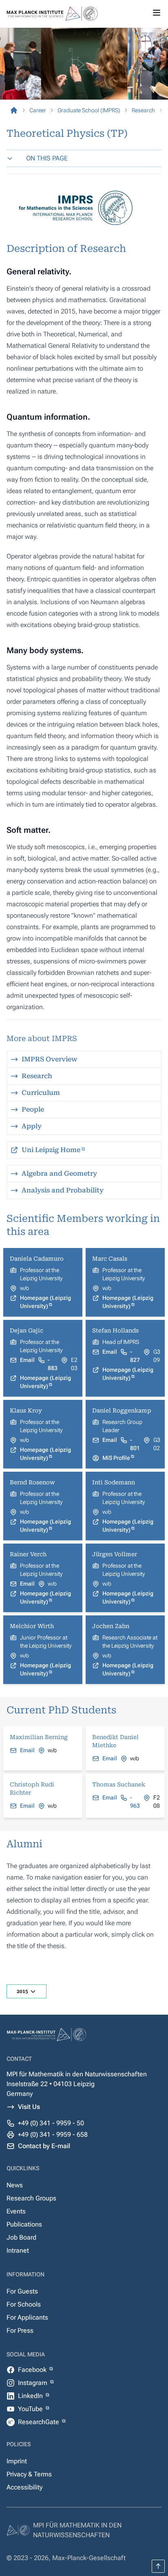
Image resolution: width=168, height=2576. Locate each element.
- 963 (135, 1802)
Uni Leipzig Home (51, 1150)
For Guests (22, 2291)
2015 (22, 1991)
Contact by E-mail (44, 2146)
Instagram (33, 2383)
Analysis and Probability (63, 1190)
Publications (24, 2224)
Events (16, 2211)
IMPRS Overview (50, 1059)
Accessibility (24, 2487)
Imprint (17, 2461)
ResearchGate (39, 2422)
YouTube (31, 2409)
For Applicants (27, 2317)
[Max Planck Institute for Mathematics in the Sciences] (14, 110)
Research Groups (31, 2198)
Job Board (21, 2237)
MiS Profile (116, 1458)
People (33, 1109)
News (15, 2185)
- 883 (53, 1364)
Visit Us (29, 2107)
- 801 (135, 1444)
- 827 (135, 1356)
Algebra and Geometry (59, 1173)
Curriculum (41, 1093)
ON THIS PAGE (47, 158)
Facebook (33, 2370)
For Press (20, 2330)
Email (27, 1360)
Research (37, 1076)
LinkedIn (31, 2396)
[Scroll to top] (158, 2566)
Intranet (18, 2250)
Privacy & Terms (29, 2474)
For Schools (24, 2304)
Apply (32, 1126)
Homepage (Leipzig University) (45, 1302)
